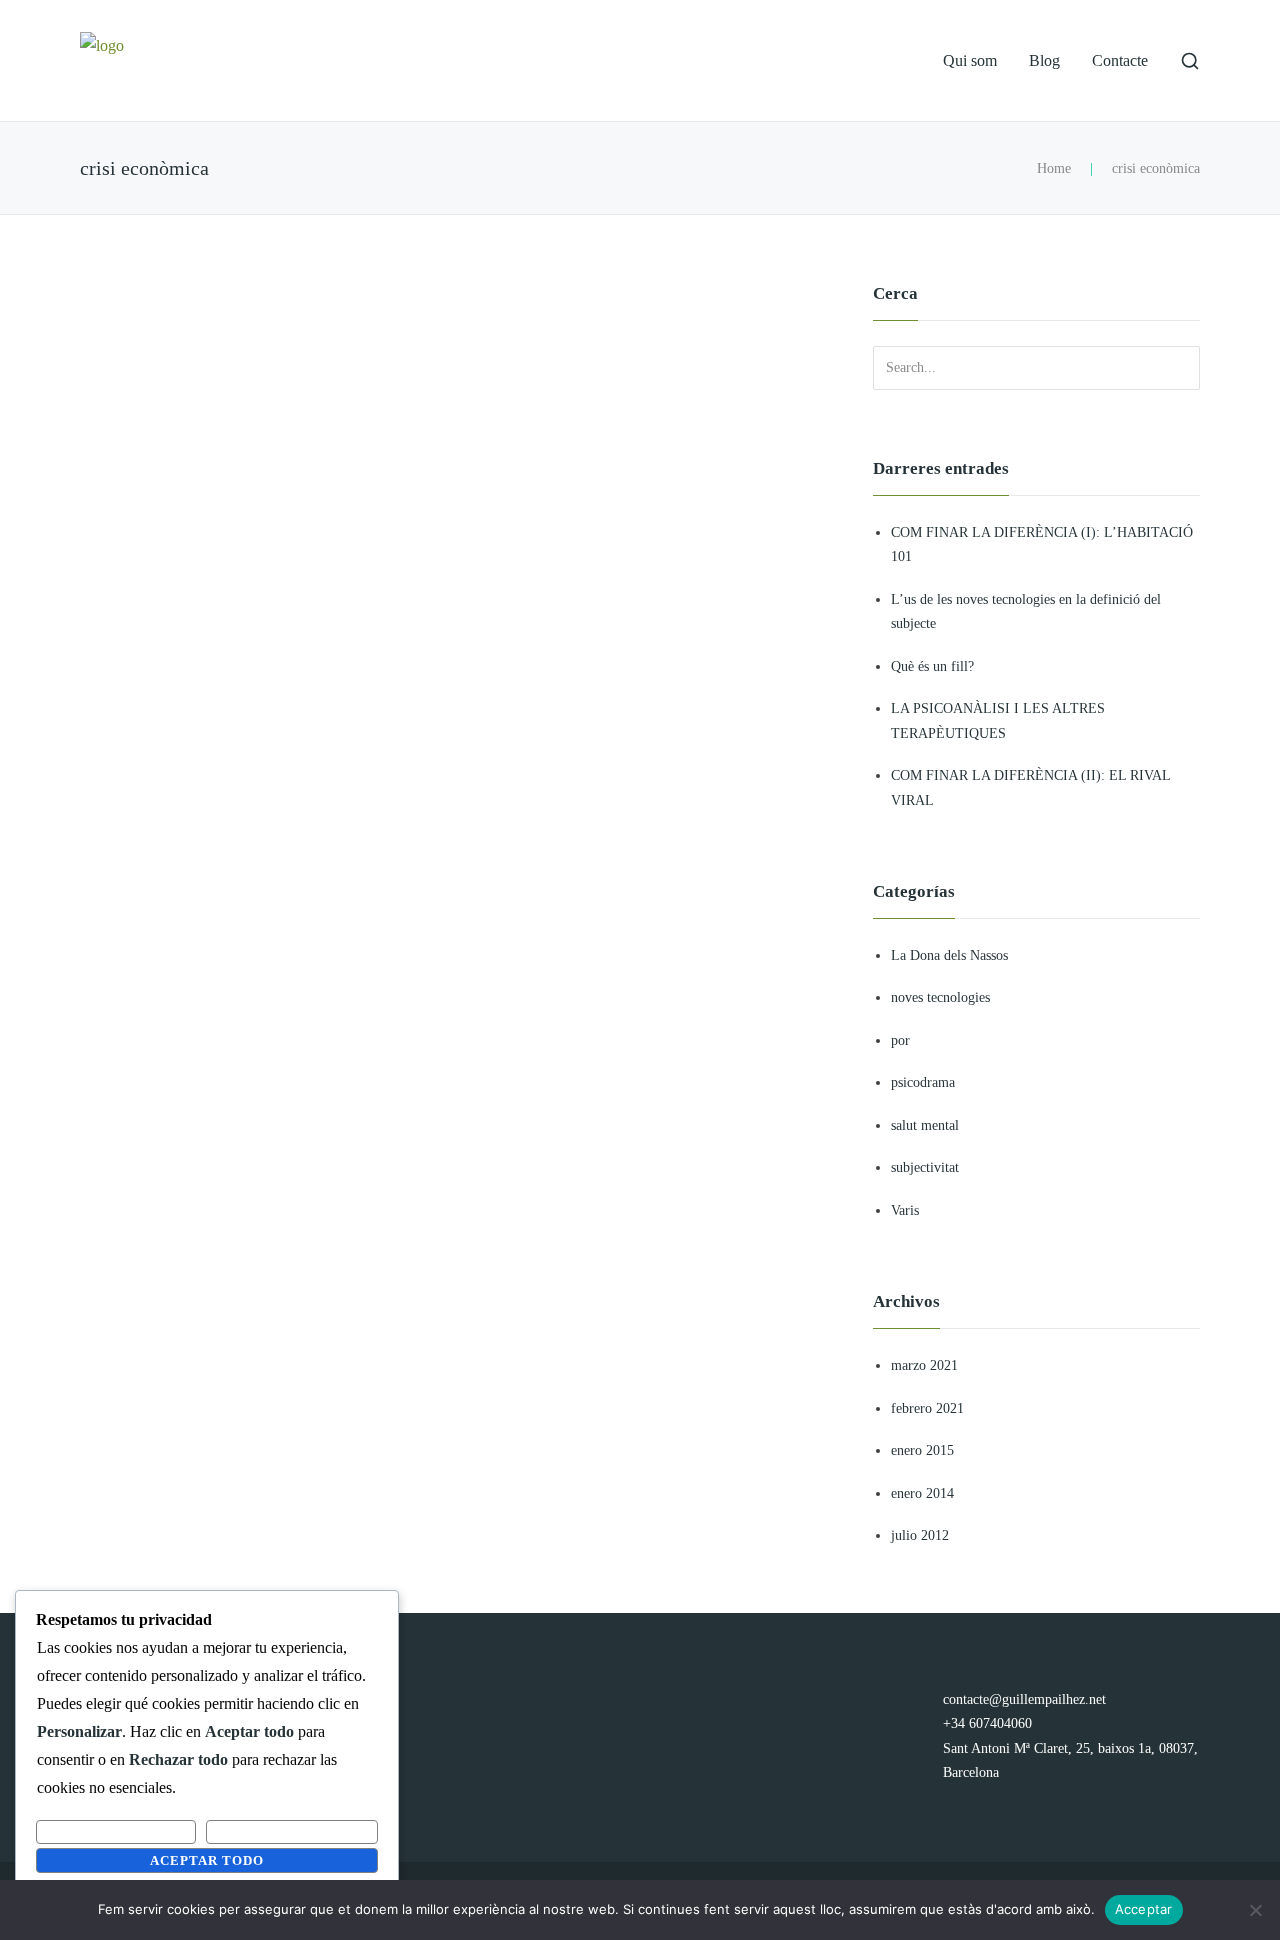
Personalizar (116, 1831)
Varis (905, 1210)
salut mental (925, 1125)
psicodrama (923, 1082)
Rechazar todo (291, 1831)
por (900, 1040)
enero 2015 (922, 1450)
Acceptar (1144, 1909)
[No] (1255, 1910)
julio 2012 (920, 1535)
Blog (1044, 60)
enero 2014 (922, 1493)
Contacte (1120, 60)
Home (1054, 168)
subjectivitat (925, 1167)
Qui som (970, 60)
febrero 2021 (927, 1408)
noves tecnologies (940, 997)
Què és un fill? (932, 666)
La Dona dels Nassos (949, 955)
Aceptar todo (207, 1860)
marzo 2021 (924, 1365)
